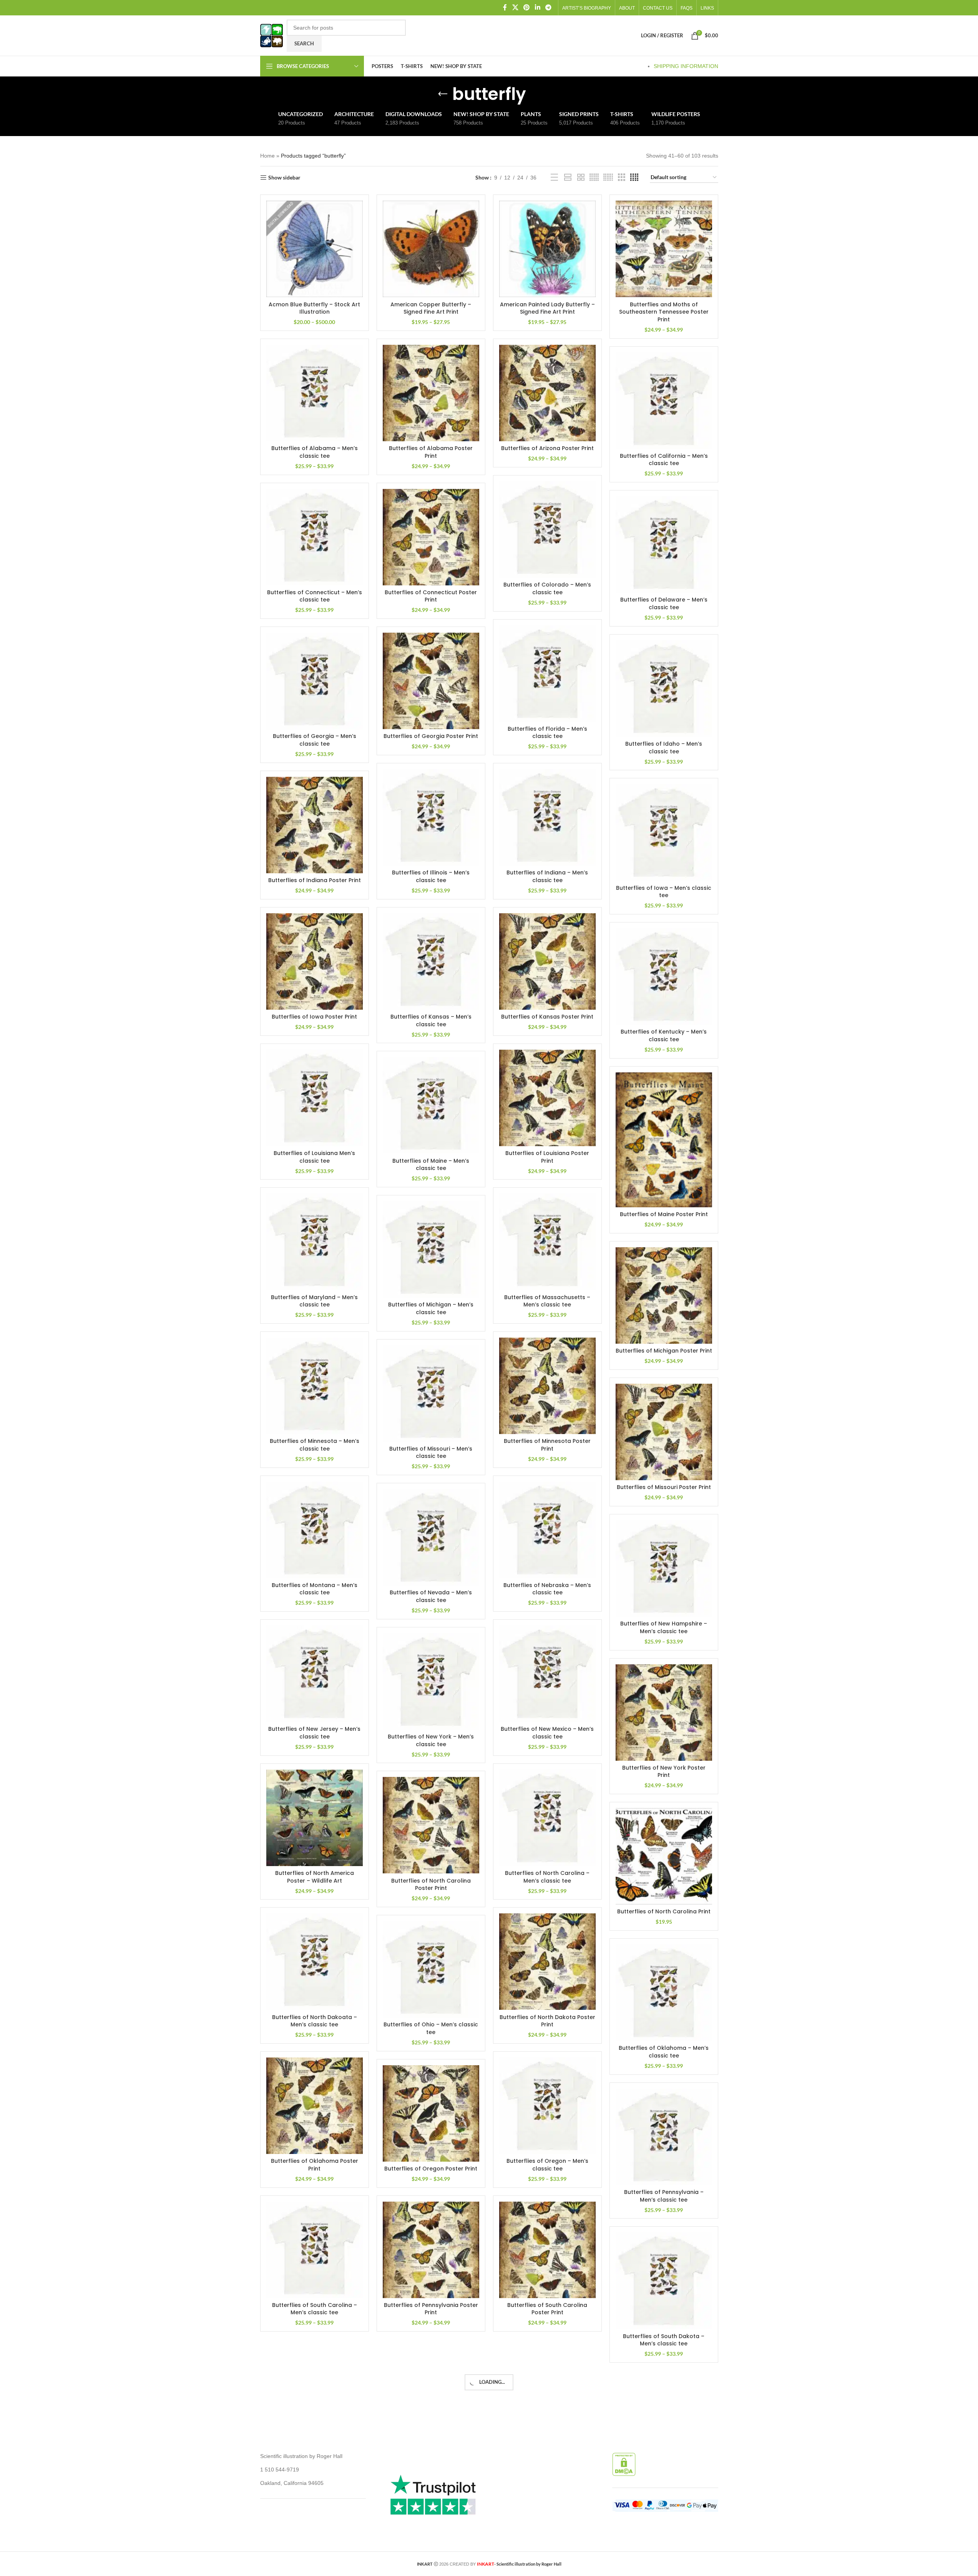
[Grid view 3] (622, 177)
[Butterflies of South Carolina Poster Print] (547, 2250)
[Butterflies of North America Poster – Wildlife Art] (315, 1818)
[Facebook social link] (505, 7)
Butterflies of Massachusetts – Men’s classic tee (547, 1301)
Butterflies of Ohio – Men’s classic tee (431, 2028)
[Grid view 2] (581, 177)
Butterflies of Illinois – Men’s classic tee (431, 876)
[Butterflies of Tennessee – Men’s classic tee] (315, 2394)
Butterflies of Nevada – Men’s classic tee (431, 1596)
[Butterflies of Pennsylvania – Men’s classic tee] (664, 2137)
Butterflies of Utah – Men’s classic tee (664, 2484)
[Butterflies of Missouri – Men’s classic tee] (431, 1394)
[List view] (554, 177)
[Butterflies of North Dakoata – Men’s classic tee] (315, 1962)
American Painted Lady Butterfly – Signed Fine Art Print (547, 308)
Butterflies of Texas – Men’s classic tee (547, 2453)
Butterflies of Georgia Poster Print (431, 736)
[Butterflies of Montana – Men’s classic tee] (315, 1530)
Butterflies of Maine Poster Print (664, 1214)
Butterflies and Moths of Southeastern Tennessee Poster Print (664, 312)
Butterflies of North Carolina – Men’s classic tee (547, 1877)
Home (267, 156)
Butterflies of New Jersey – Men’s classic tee (314, 1733)
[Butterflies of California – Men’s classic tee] (664, 401)
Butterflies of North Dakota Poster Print (547, 2021)
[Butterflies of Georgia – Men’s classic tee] (315, 681)
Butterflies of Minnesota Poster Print (547, 1445)
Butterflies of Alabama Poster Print (431, 452)
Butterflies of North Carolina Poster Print (431, 1885)
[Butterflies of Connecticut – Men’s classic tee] (315, 537)
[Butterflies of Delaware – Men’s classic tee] (664, 544)
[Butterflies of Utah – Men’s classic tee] (664, 2425)
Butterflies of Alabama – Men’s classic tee (315, 452)
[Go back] (443, 94)
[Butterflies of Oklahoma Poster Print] (315, 2106)
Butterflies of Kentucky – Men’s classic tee (664, 1035)
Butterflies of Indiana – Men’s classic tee (547, 876)
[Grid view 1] (568, 177)
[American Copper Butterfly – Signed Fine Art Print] (431, 249)
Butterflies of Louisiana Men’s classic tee (314, 1157)
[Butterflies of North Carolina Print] (664, 1856)
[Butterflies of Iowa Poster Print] (315, 961)
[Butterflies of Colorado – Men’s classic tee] (547, 529)
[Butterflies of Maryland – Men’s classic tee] (315, 1242)
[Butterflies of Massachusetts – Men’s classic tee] (547, 1242)
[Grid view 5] (594, 177)
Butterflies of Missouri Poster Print (664, 1487)
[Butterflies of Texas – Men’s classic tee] (547, 2394)
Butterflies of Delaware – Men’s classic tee (664, 603)
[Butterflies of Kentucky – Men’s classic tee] (664, 976)
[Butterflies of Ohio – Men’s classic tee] (431, 1969)
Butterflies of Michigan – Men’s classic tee (431, 1308)
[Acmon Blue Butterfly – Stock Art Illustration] (315, 249)
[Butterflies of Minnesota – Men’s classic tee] (315, 1386)
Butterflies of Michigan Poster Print (664, 1351)
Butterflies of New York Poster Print (664, 1772)
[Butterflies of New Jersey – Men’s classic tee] (315, 1674)
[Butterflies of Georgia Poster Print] (431, 681)
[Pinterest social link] (527, 7)
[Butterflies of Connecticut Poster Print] (431, 537)
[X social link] (515, 7)
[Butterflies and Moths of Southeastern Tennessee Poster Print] (664, 249)
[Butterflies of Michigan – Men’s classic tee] (431, 1249)
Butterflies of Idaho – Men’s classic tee (664, 748)
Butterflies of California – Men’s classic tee (664, 460)
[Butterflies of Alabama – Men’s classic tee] (315, 393)
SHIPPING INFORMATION (686, 66)
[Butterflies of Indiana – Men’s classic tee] (547, 817)
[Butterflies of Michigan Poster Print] (664, 1295)
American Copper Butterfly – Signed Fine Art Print (431, 308)
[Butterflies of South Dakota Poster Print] (431, 2394)
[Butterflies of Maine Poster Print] (664, 1140)
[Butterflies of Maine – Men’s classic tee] (431, 1105)
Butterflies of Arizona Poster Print (547, 448)
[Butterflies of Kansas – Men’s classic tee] (431, 961)
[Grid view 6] (608, 177)
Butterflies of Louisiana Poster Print (547, 1157)
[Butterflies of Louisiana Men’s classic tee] (315, 1098)
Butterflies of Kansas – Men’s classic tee (431, 1020)
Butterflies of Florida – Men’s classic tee (547, 733)
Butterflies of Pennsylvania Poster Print (431, 2309)
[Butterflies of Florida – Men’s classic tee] (547, 674)
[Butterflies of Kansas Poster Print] (547, 961)
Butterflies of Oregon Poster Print (431, 2169)
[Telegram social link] (548, 7)
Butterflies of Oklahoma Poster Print (315, 2165)
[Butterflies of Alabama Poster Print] (431, 393)
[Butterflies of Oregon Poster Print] (431, 2113)
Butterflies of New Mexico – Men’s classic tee (547, 1733)
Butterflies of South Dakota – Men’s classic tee (664, 2340)
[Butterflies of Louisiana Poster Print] (547, 1098)
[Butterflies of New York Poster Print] (664, 1713)
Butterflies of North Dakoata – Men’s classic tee (315, 2021)
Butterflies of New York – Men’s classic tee (431, 1740)
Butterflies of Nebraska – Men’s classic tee (547, 1589)
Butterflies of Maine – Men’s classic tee (431, 1165)
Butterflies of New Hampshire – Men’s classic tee (664, 1627)
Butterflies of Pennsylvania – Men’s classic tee (664, 2196)
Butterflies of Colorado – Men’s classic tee (547, 588)
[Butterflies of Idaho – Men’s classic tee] (664, 689)
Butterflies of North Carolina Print (664, 1911)
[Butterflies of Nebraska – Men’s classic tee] (547, 1530)
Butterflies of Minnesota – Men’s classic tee (315, 1445)
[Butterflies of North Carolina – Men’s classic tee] (547, 1818)
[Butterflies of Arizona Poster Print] (547, 393)
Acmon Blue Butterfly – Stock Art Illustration (314, 308)
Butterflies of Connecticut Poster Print (431, 596)
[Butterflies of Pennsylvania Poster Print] (431, 2250)
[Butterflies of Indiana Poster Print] (315, 825)
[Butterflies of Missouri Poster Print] (664, 1432)
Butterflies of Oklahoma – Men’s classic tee (664, 2052)
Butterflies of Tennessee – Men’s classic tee (314, 2453)
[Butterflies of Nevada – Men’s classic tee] (431, 1537)
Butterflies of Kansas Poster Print (547, 1017)
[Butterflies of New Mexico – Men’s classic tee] (547, 1674)
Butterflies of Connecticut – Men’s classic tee (315, 596)
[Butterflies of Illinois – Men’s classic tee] (431, 817)
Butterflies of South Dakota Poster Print (431, 2453)
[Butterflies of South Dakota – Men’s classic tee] (664, 2281)
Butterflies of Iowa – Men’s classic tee (664, 892)
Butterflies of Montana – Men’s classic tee (315, 1589)
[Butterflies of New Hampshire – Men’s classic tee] (664, 1568)
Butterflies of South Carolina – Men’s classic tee (315, 2309)
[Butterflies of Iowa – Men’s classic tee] (664, 832)
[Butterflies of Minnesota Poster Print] (547, 1386)
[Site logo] (271, 35)
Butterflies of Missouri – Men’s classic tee (431, 1453)
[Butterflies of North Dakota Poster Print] (547, 1962)
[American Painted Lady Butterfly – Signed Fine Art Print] (547, 249)
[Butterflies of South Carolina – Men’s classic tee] (315, 2250)
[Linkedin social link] (537, 7)
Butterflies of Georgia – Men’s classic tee (315, 740)
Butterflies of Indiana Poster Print (315, 880)
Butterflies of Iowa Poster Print (314, 1017)
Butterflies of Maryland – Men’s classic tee (314, 1301)
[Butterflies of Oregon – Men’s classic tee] (547, 2106)
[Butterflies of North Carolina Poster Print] (431, 1825)
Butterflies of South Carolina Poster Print (547, 2309)
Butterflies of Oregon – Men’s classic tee (547, 2165)
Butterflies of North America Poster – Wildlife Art (315, 1877)
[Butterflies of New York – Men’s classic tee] (431, 1681)
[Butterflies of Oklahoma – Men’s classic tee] (664, 1993)
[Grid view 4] (634, 177)
